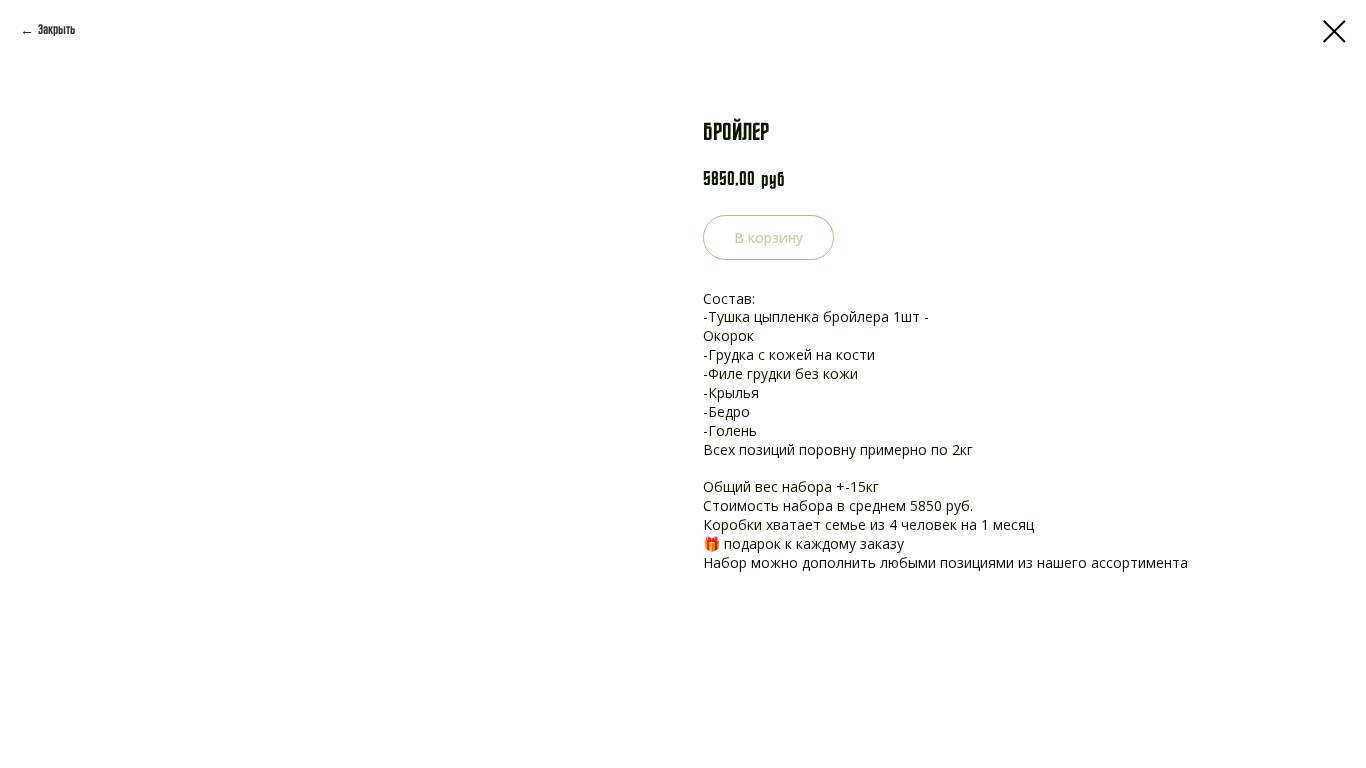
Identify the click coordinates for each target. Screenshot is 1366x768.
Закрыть (56, 30)
